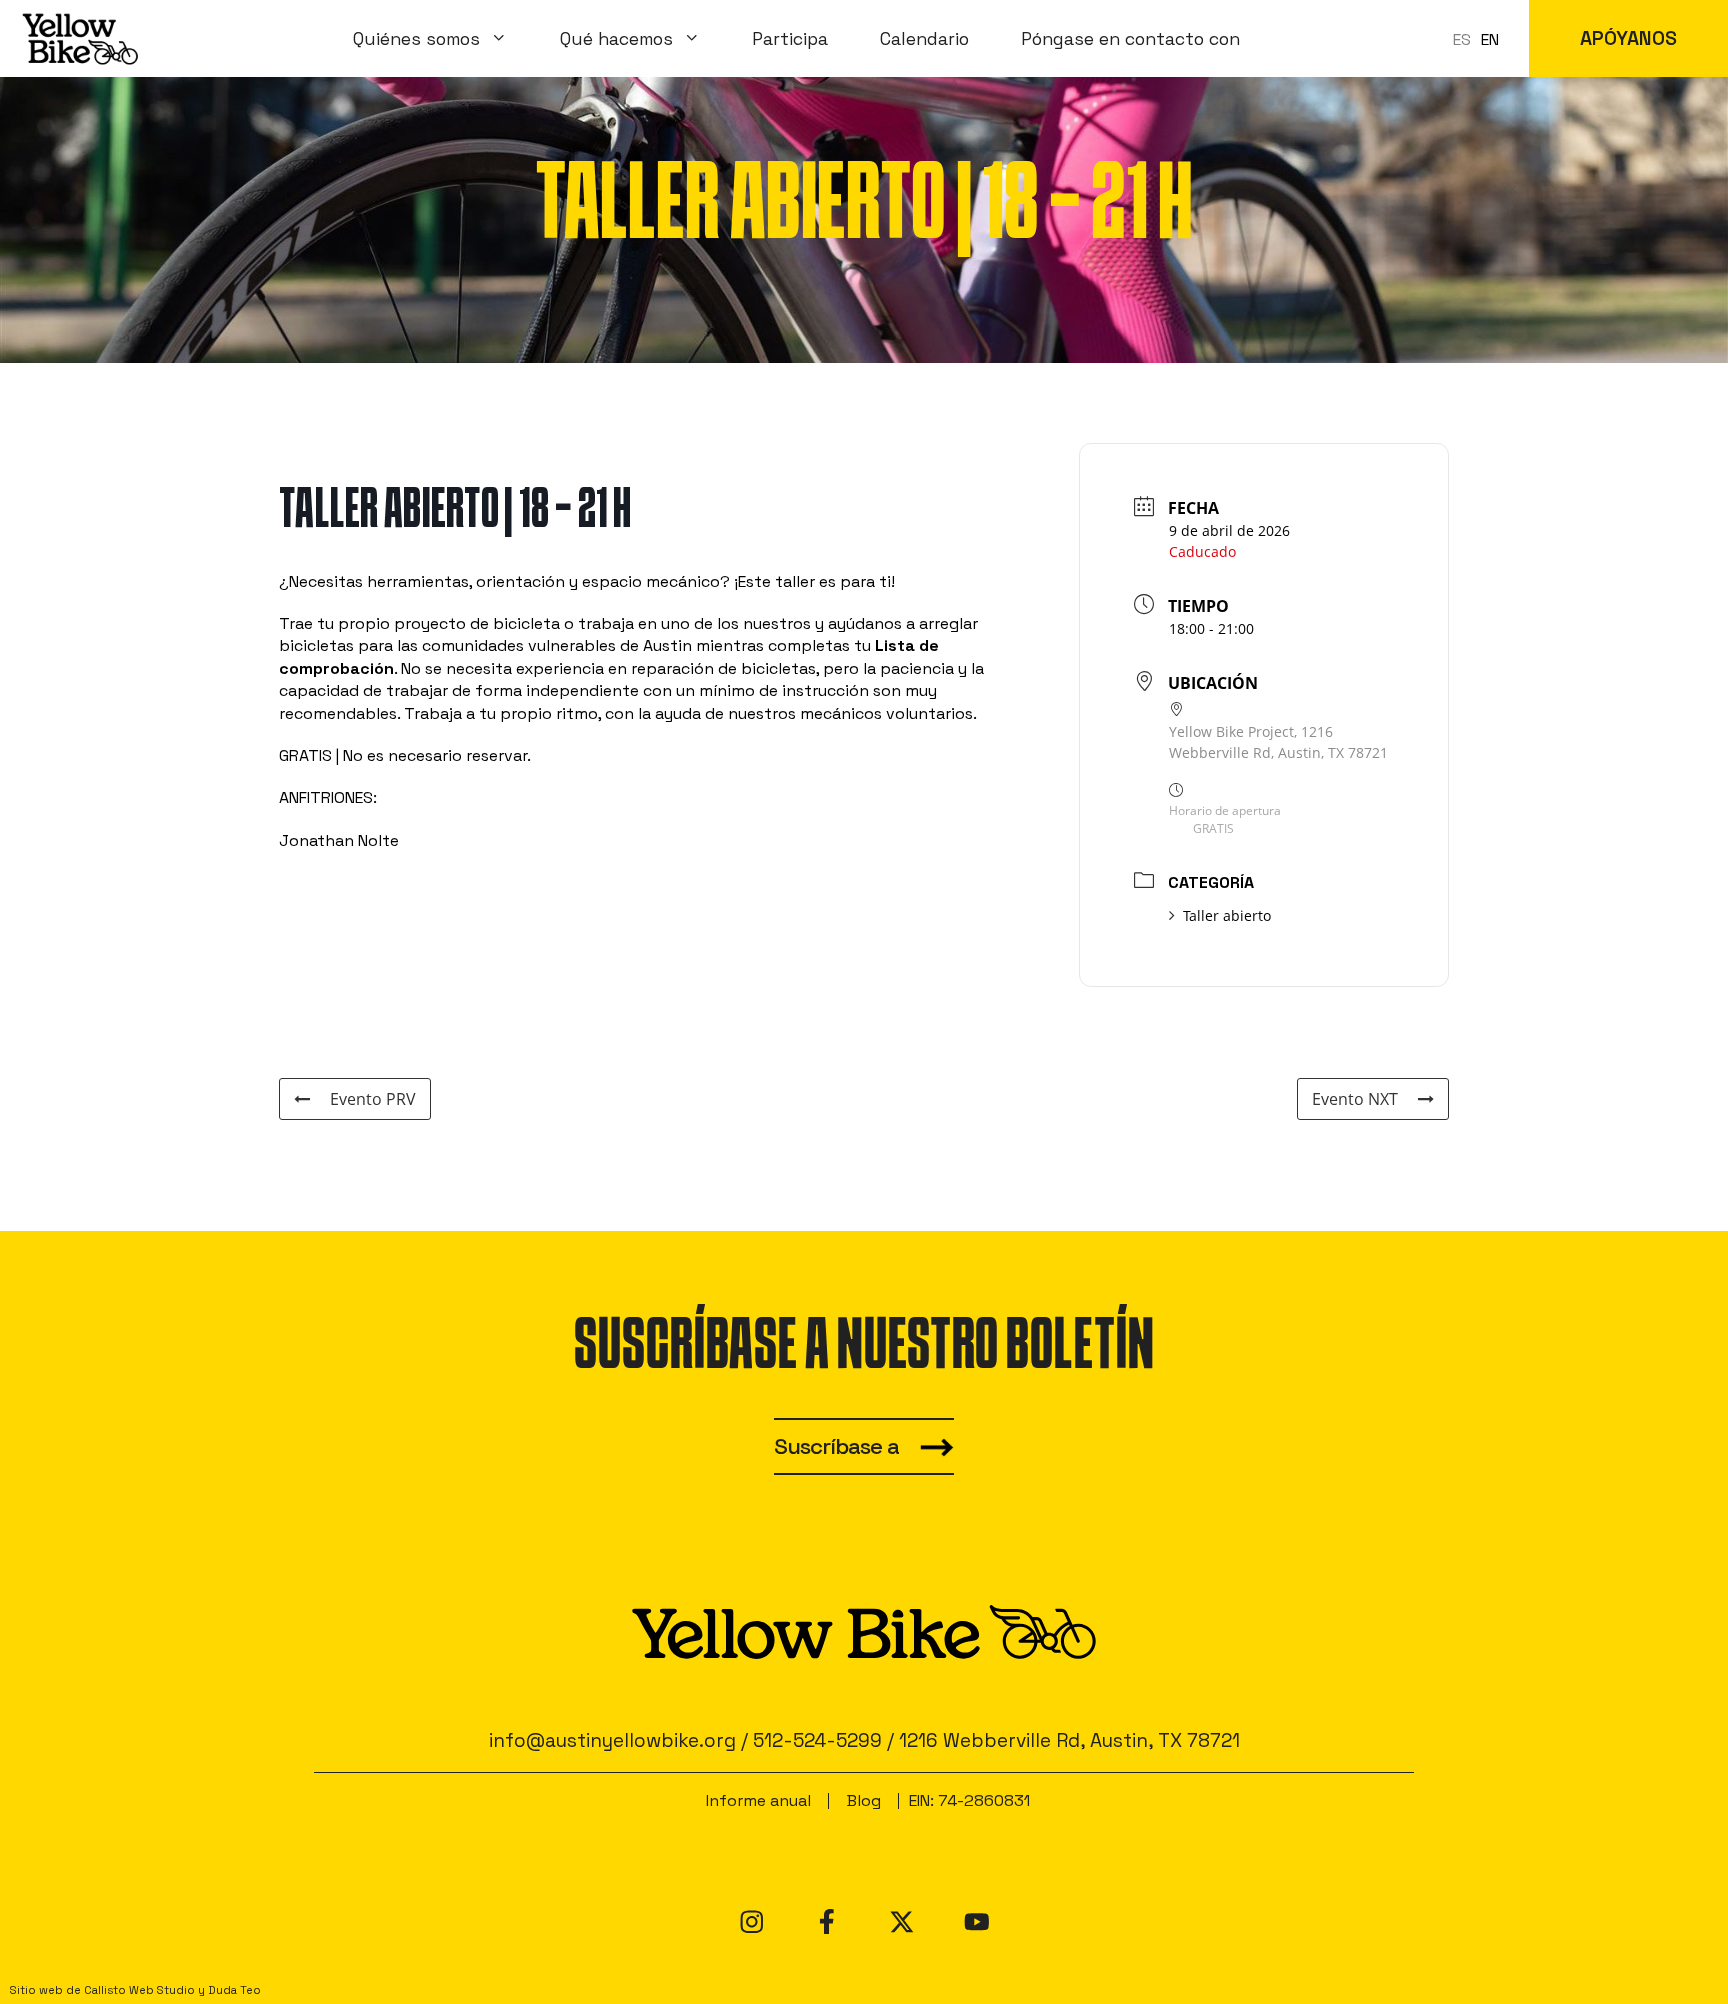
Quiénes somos (416, 39)
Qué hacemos (616, 39)
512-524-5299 (817, 1740)
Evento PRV (373, 1099)
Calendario (924, 39)
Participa (790, 39)
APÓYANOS (1628, 38)
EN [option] (1490, 39)
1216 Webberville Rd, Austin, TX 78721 (1069, 1740)
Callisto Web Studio (139, 1990)
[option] (1490, 40)
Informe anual (758, 1800)
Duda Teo (234, 1990)
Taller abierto (1227, 915)
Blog (864, 1800)
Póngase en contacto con (1130, 39)
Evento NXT (1355, 1099)
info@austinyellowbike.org (612, 1740)
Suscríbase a (836, 1446)
